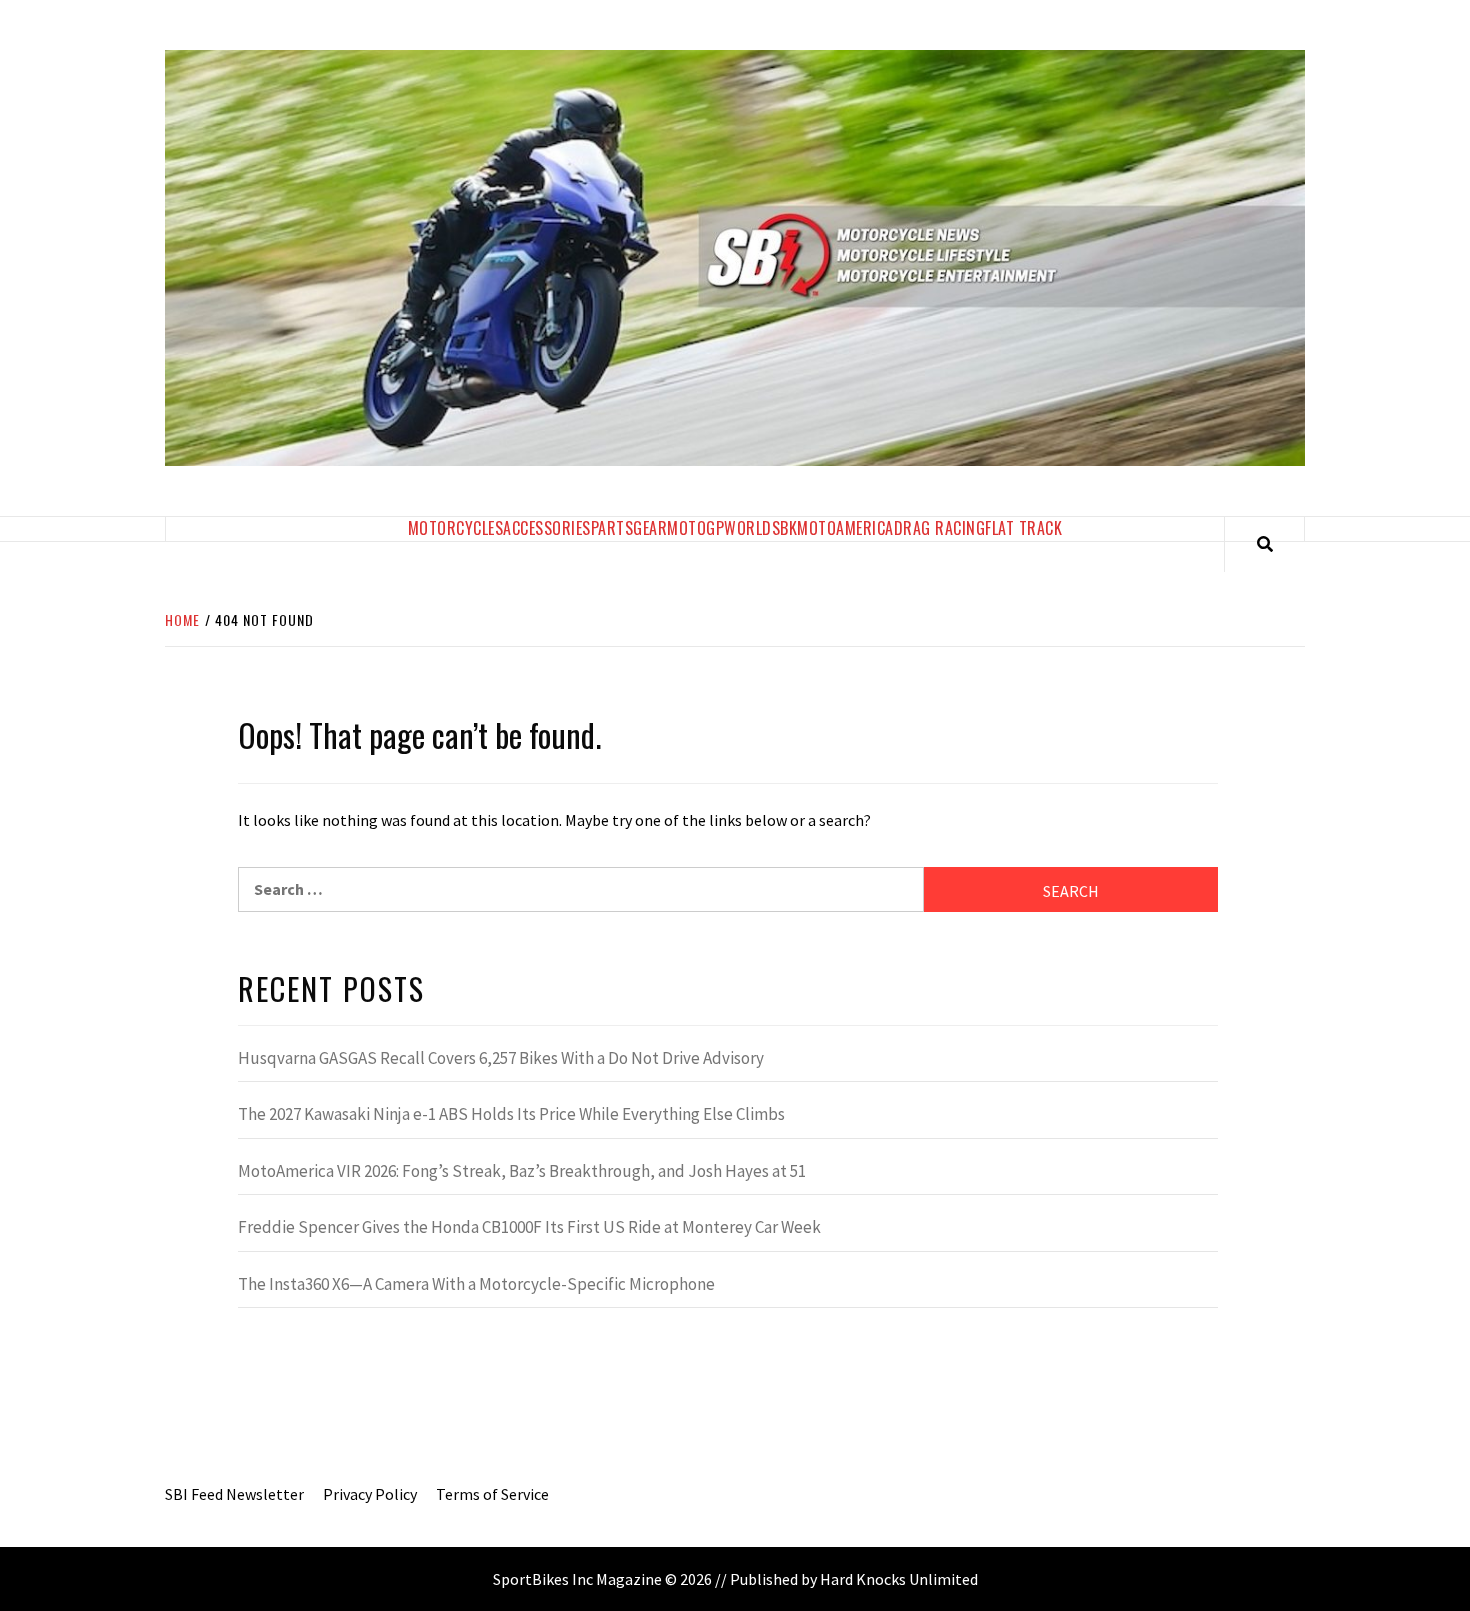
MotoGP (695, 528)
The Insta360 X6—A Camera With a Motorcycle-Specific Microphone (476, 1284)
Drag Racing (940, 528)
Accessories (547, 528)
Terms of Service (492, 1494)
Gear (650, 528)
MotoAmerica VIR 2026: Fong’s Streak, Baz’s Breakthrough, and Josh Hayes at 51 (522, 1171)
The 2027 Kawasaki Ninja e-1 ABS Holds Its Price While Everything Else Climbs (511, 1114)
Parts (612, 528)
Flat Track (1023, 528)
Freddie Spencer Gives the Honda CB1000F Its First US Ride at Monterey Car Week (529, 1227)
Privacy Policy (370, 1494)
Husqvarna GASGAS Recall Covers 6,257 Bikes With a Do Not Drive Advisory (501, 1058)
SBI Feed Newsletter (234, 1494)
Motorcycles (456, 528)
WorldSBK (760, 528)
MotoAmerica (845, 528)
